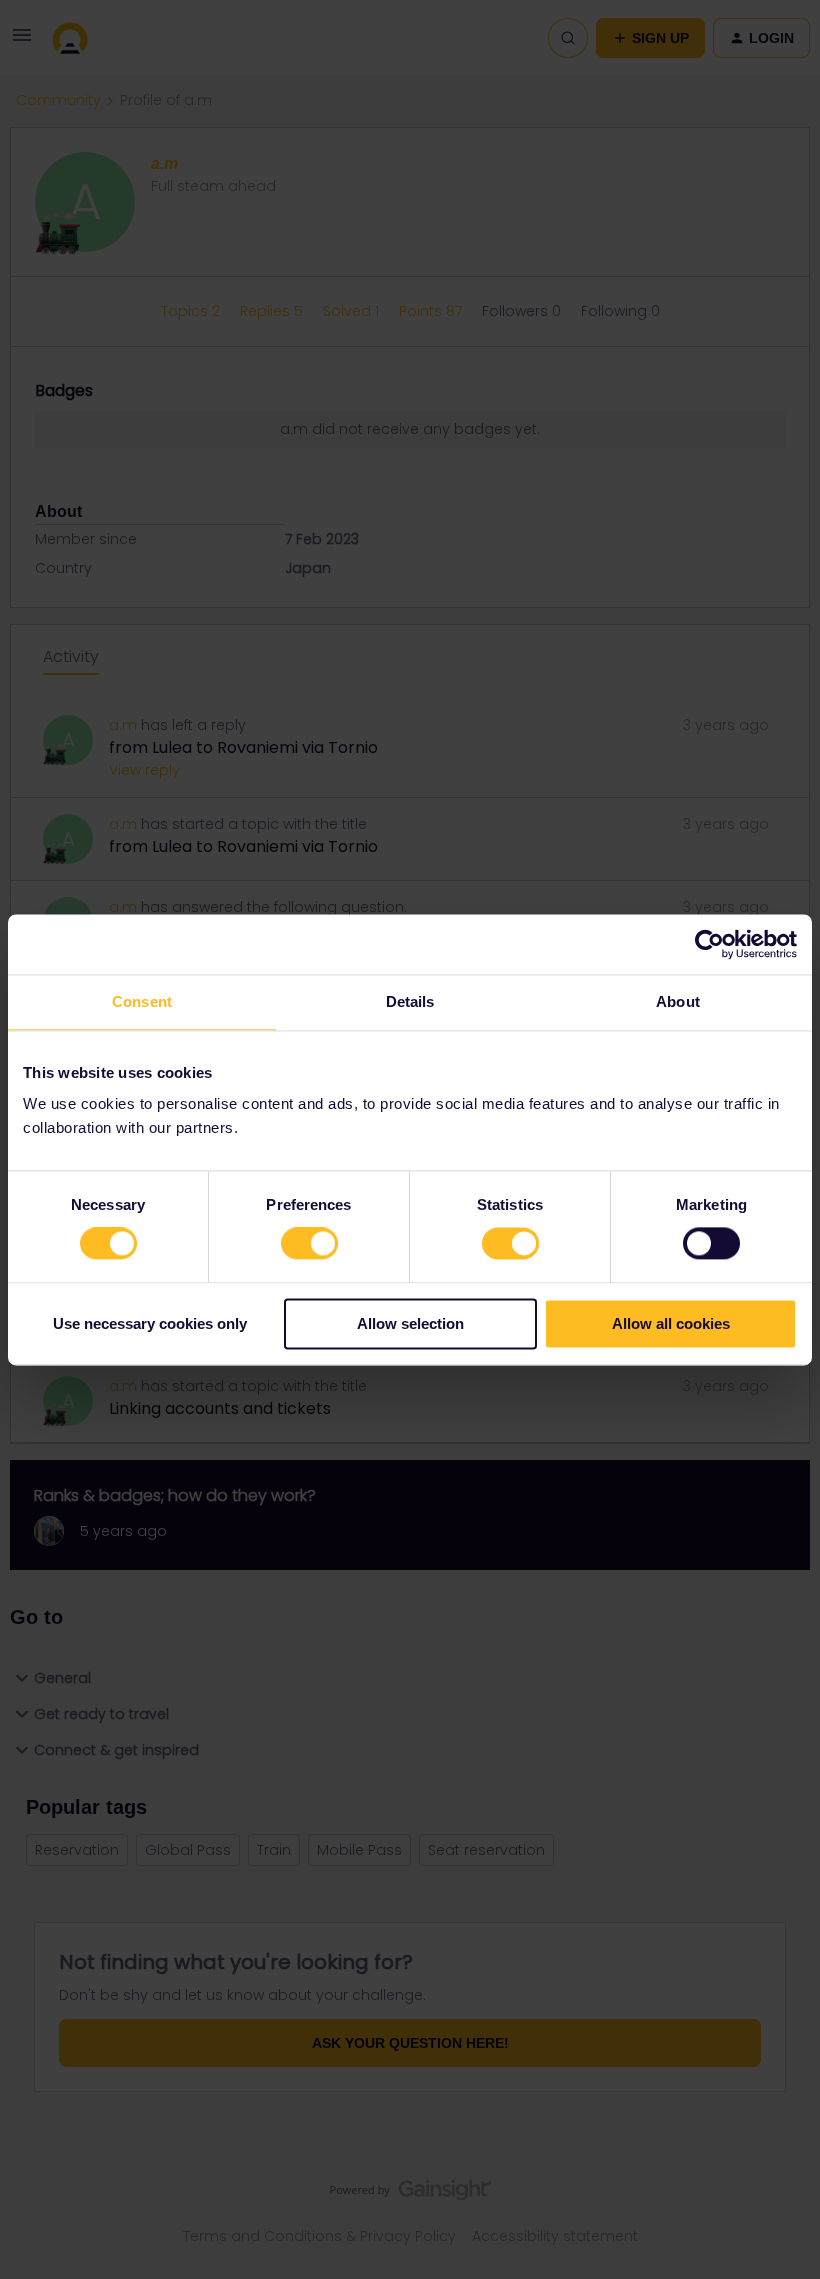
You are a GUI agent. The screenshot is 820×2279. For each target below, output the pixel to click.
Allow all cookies (671, 1323)
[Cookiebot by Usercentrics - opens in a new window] (709, 944)
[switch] (309, 1244)
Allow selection (410, 1323)
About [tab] (678, 1001)
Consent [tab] (142, 1001)
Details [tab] (410, 1001)
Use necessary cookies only (150, 1323)
